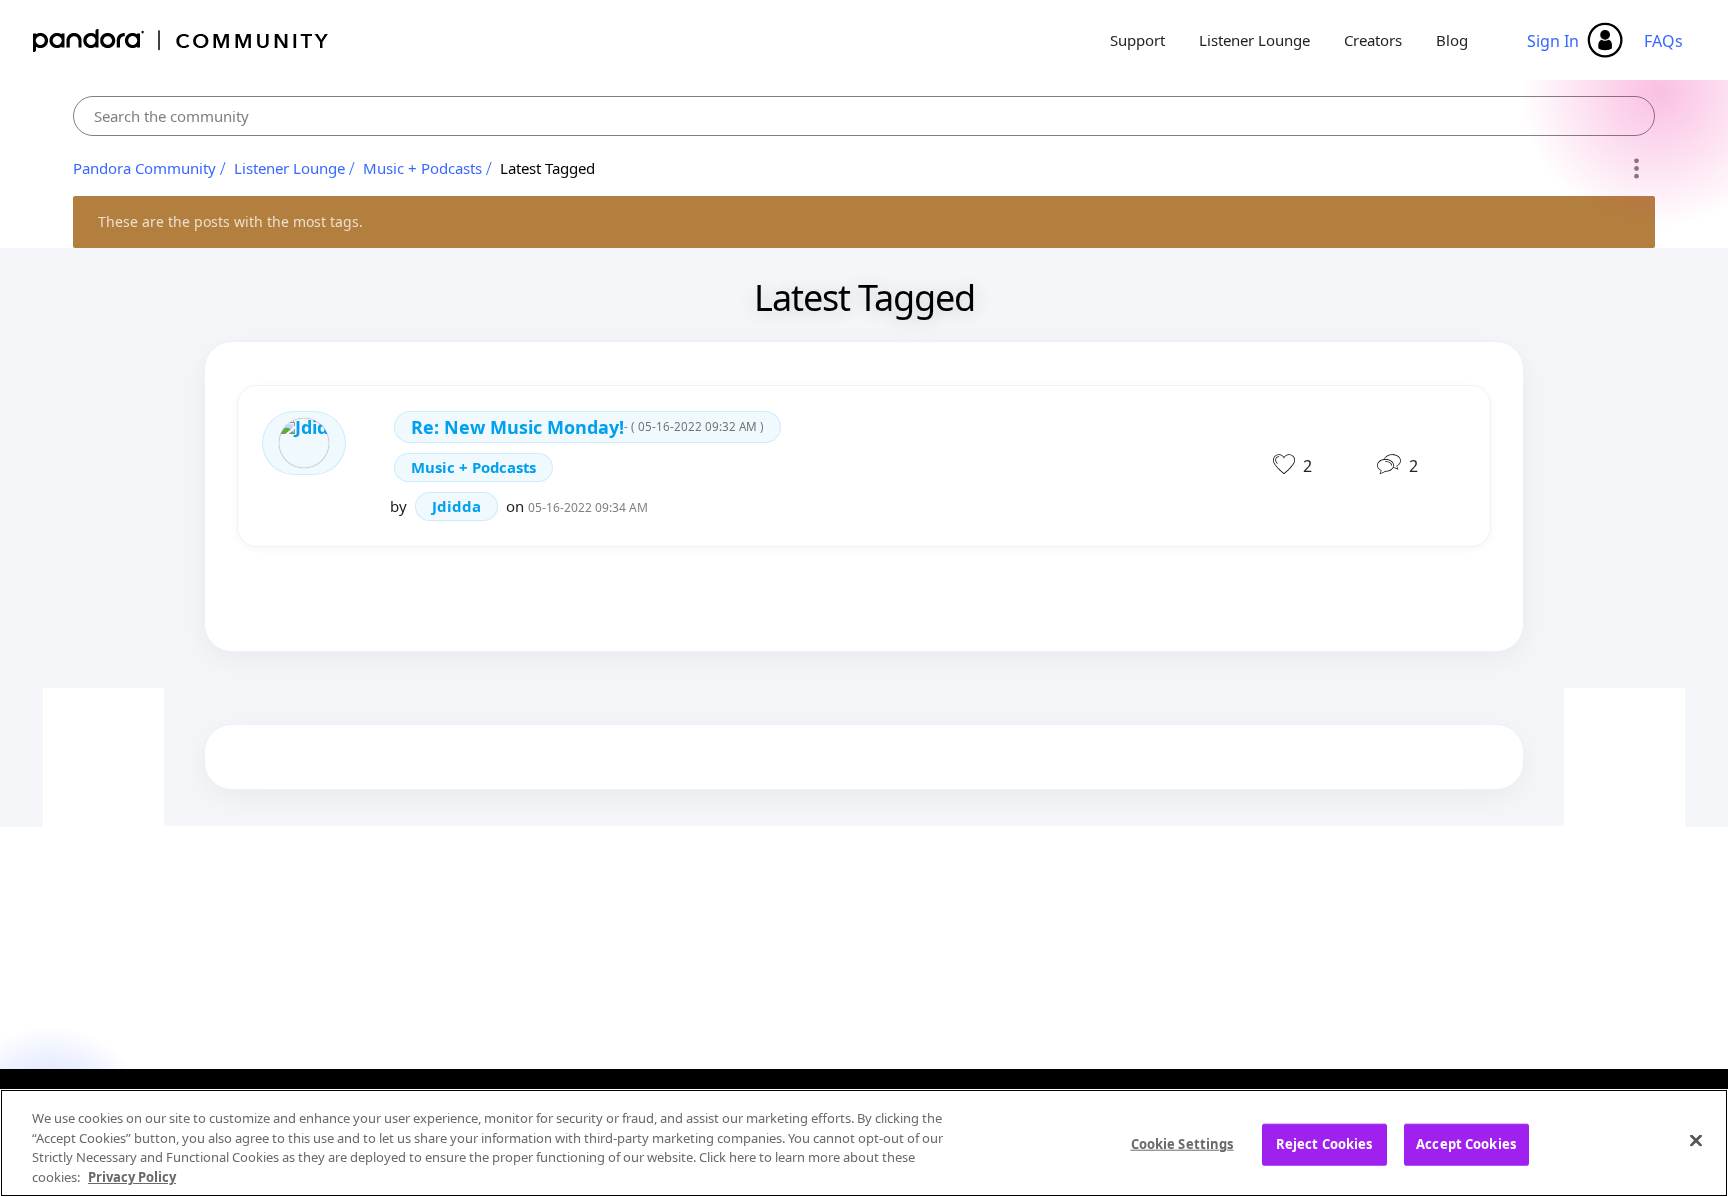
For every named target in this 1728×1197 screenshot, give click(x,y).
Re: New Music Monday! (587, 427)
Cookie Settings (1182, 1144)
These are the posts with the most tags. (230, 221)
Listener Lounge (1254, 40)
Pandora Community (181, 40)
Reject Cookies (1324, 1144)
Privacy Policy (132, 1176)
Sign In (1553, 41)
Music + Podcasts (422, 168)
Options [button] (1636, 169)
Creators (1373, 40)
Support (1137, 40)
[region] (864, 1143)
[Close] (1696, 1140)
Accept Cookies (1466, 1144)
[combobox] (864, 116)
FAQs (1663, 41)
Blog (1452, 40)
